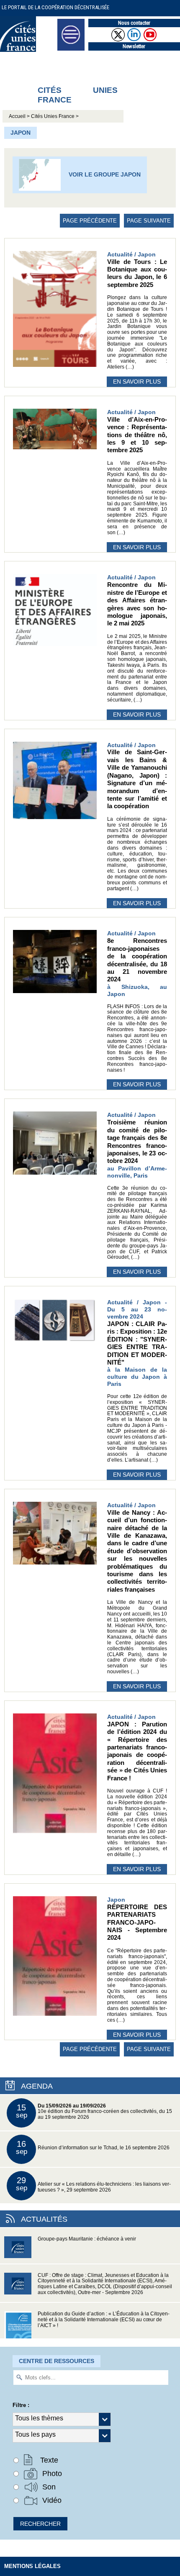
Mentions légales (32, 2566)
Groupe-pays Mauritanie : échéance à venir (87, 2239)
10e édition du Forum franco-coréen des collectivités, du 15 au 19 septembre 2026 (94, 2111)
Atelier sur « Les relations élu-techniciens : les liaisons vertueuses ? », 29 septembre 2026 (94, 2184)
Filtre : (21, 2405)
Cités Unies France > (55, 116)
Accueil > (20, 116)
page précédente (90, 221)
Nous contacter (134, 23)
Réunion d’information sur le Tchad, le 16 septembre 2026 (93, 2147)
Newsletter (134, 46)
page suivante (149, 221)
